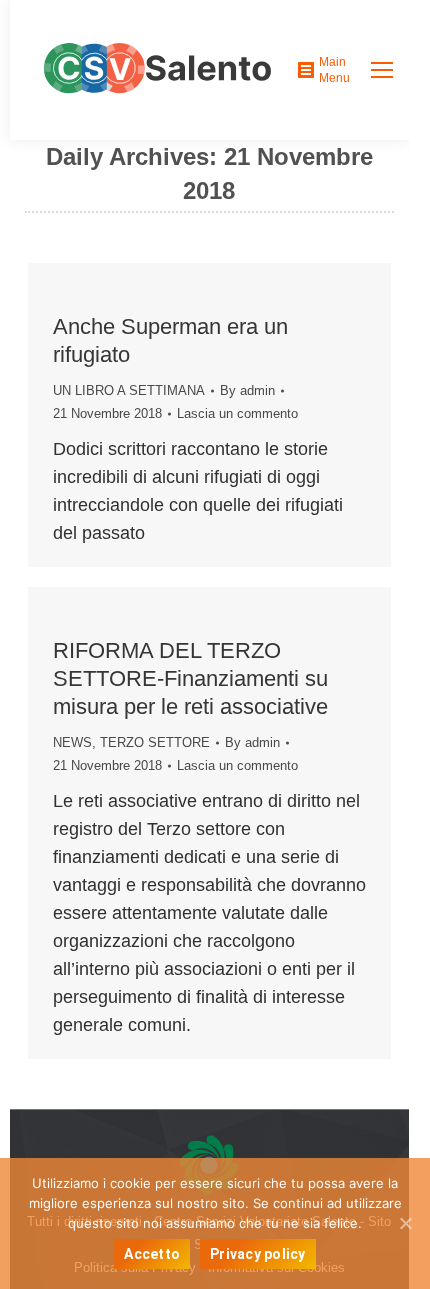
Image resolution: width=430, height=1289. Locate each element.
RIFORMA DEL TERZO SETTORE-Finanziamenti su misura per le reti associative (190, 678)
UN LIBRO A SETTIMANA (129, 390)
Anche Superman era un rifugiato (170, 340)
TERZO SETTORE (155, 742)
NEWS (72, 742)
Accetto (152, 1254)
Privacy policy (258, 1254)
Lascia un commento (237, 413)
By (247, 390)
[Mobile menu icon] (382, 70)
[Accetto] (405, 1223)
